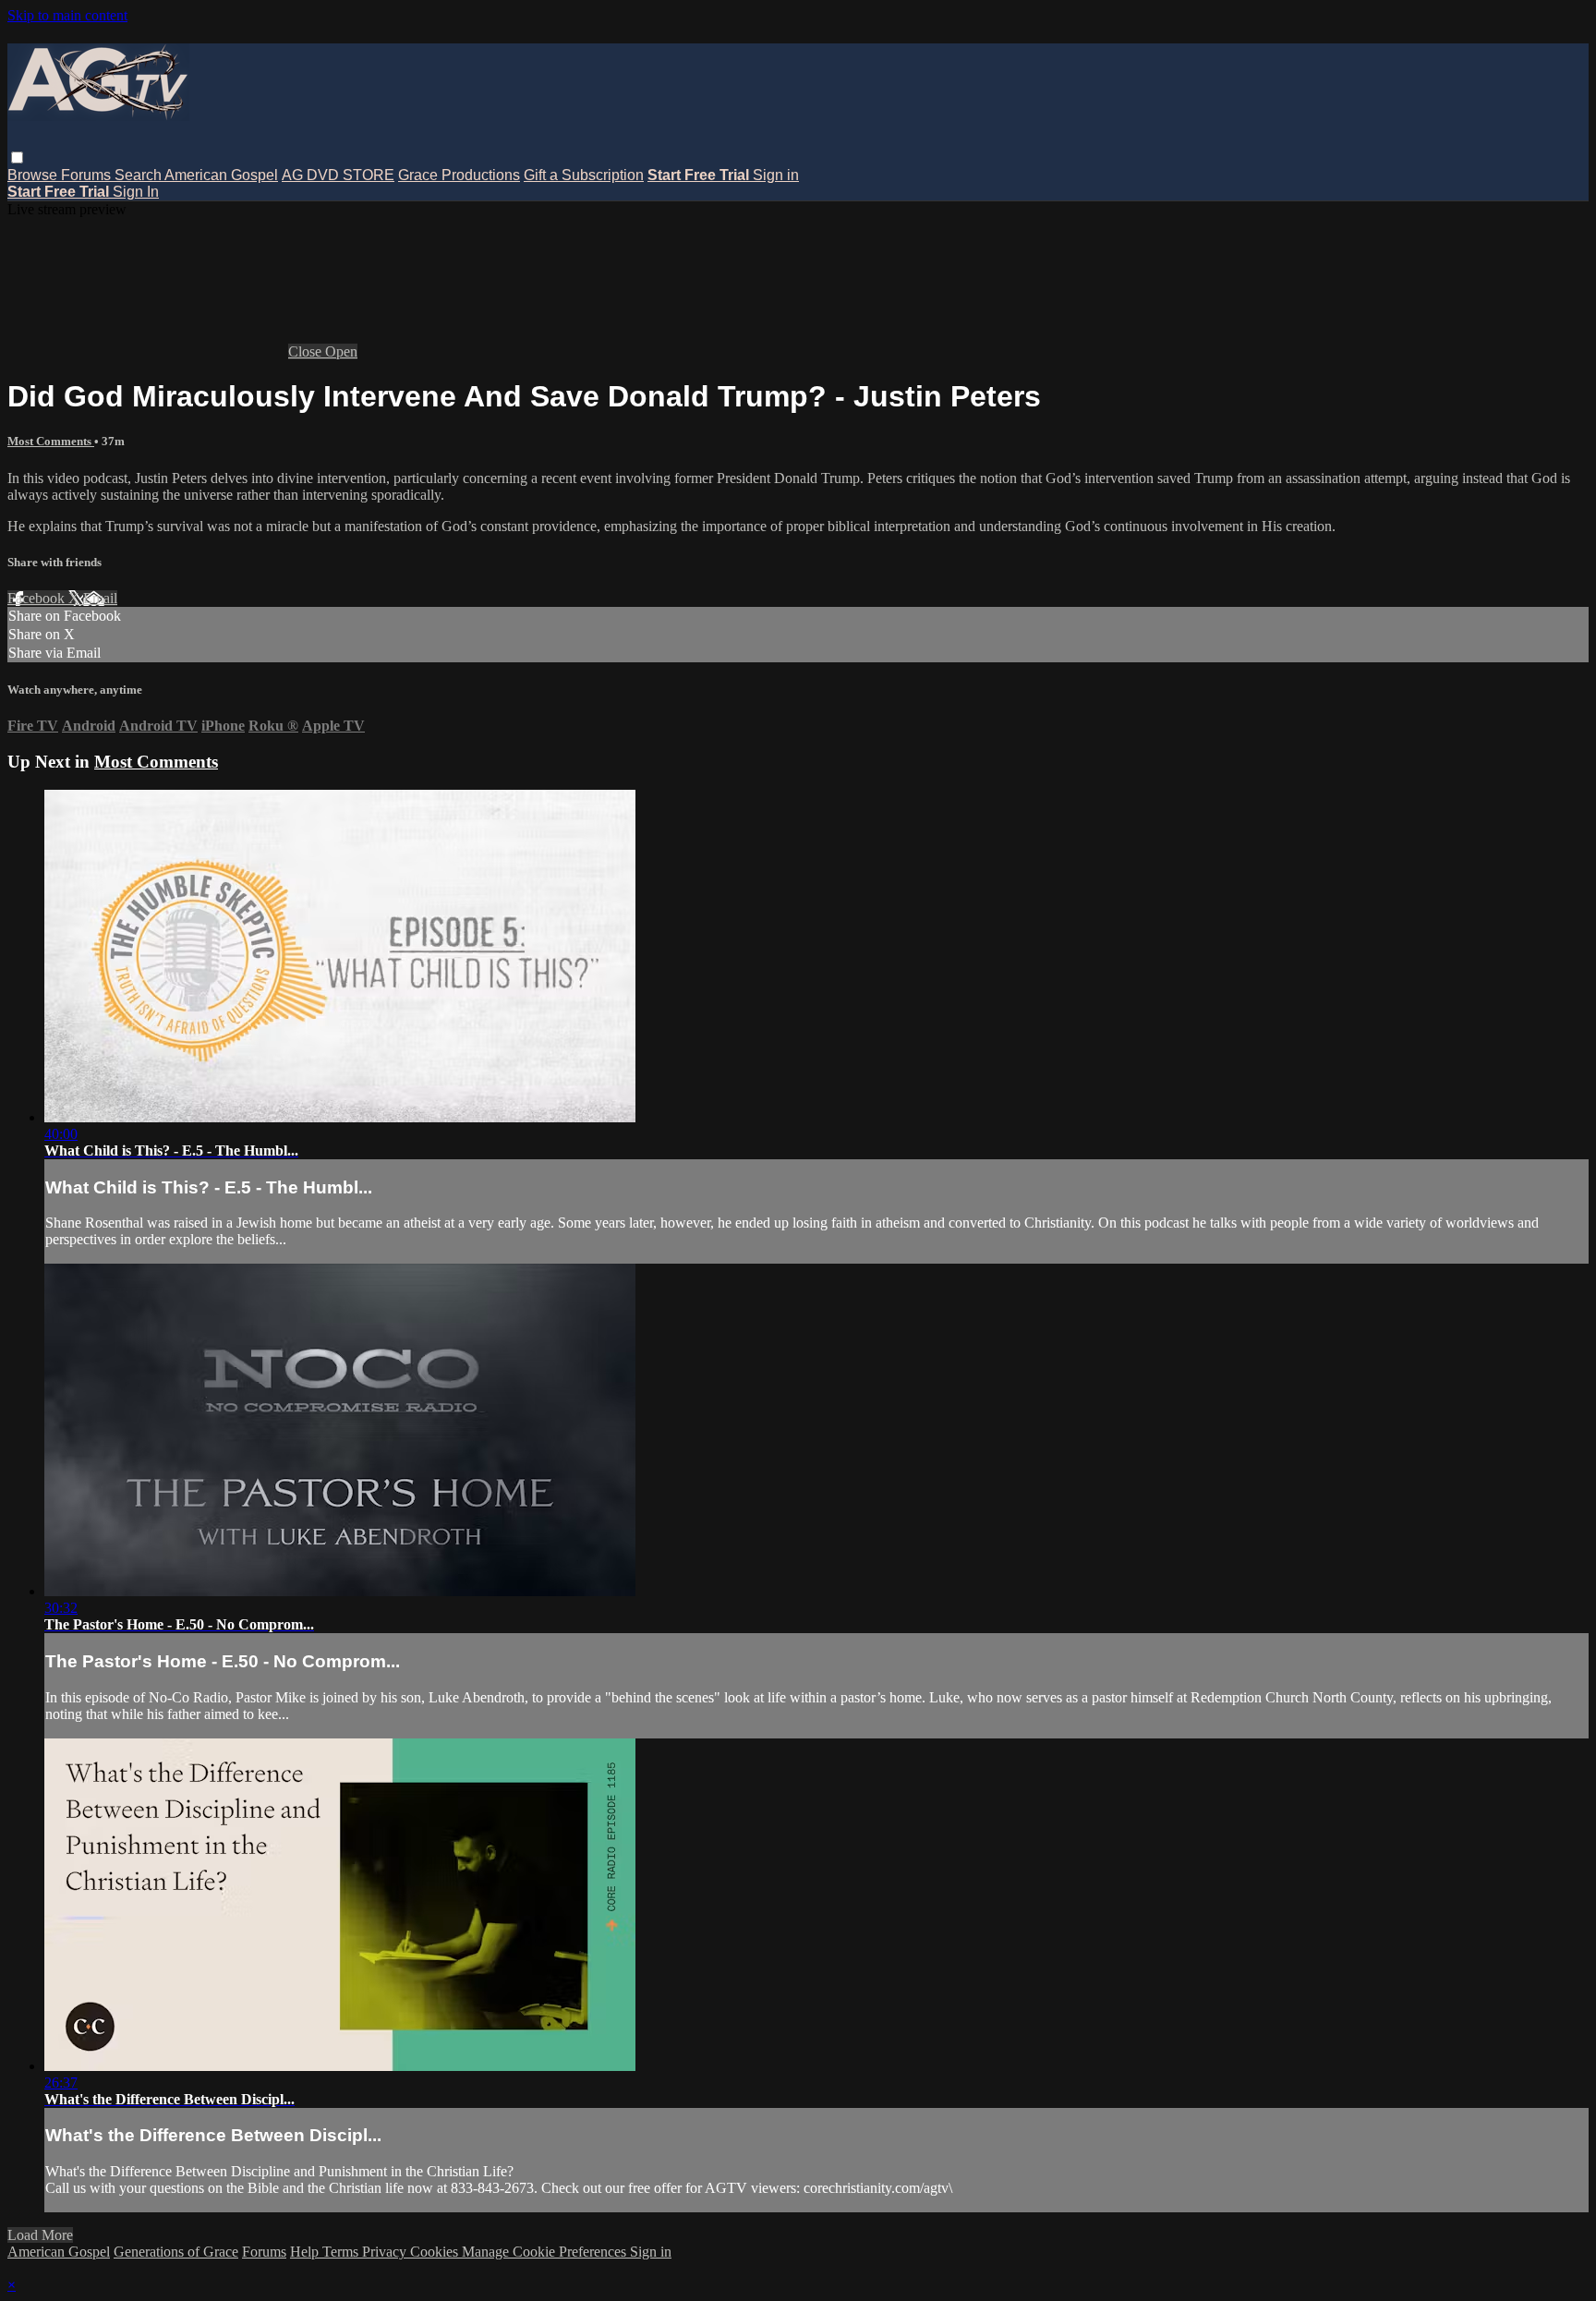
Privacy (386, 2252)
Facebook (38, 598)
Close (307, 351)
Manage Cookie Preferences (546, 2252)
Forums (88, 175)
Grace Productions (459, 175)
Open (341, 351)
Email (100, 598)
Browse (34, 175)
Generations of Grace (176, 2252)
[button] (17, 157)
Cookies (436, 2252)
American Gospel (221, 175)
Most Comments (51, 441)
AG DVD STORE (338, 175)
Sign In (136, 192)
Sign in (776, 175)
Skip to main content (67, 15)
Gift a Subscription (584, 175)
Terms (342, 2252)
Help (306, 2252)
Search (139, 175)
